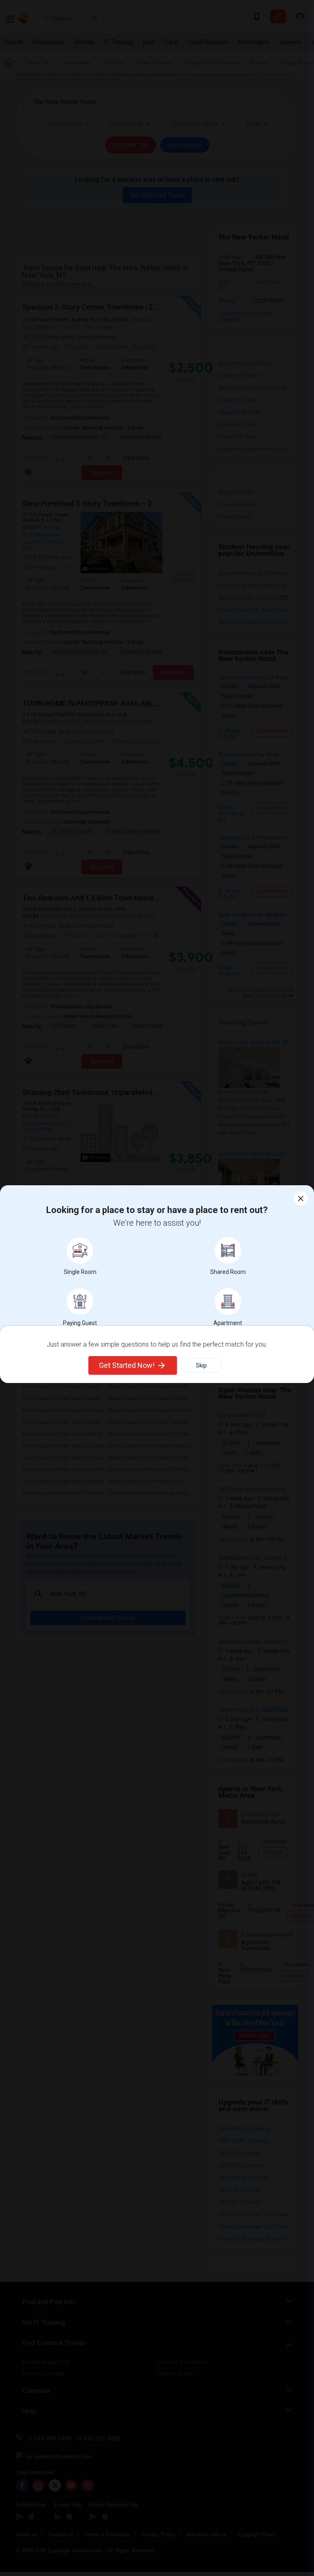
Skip (201, 1365)
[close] (301, 1199)
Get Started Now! (127, 1365)
